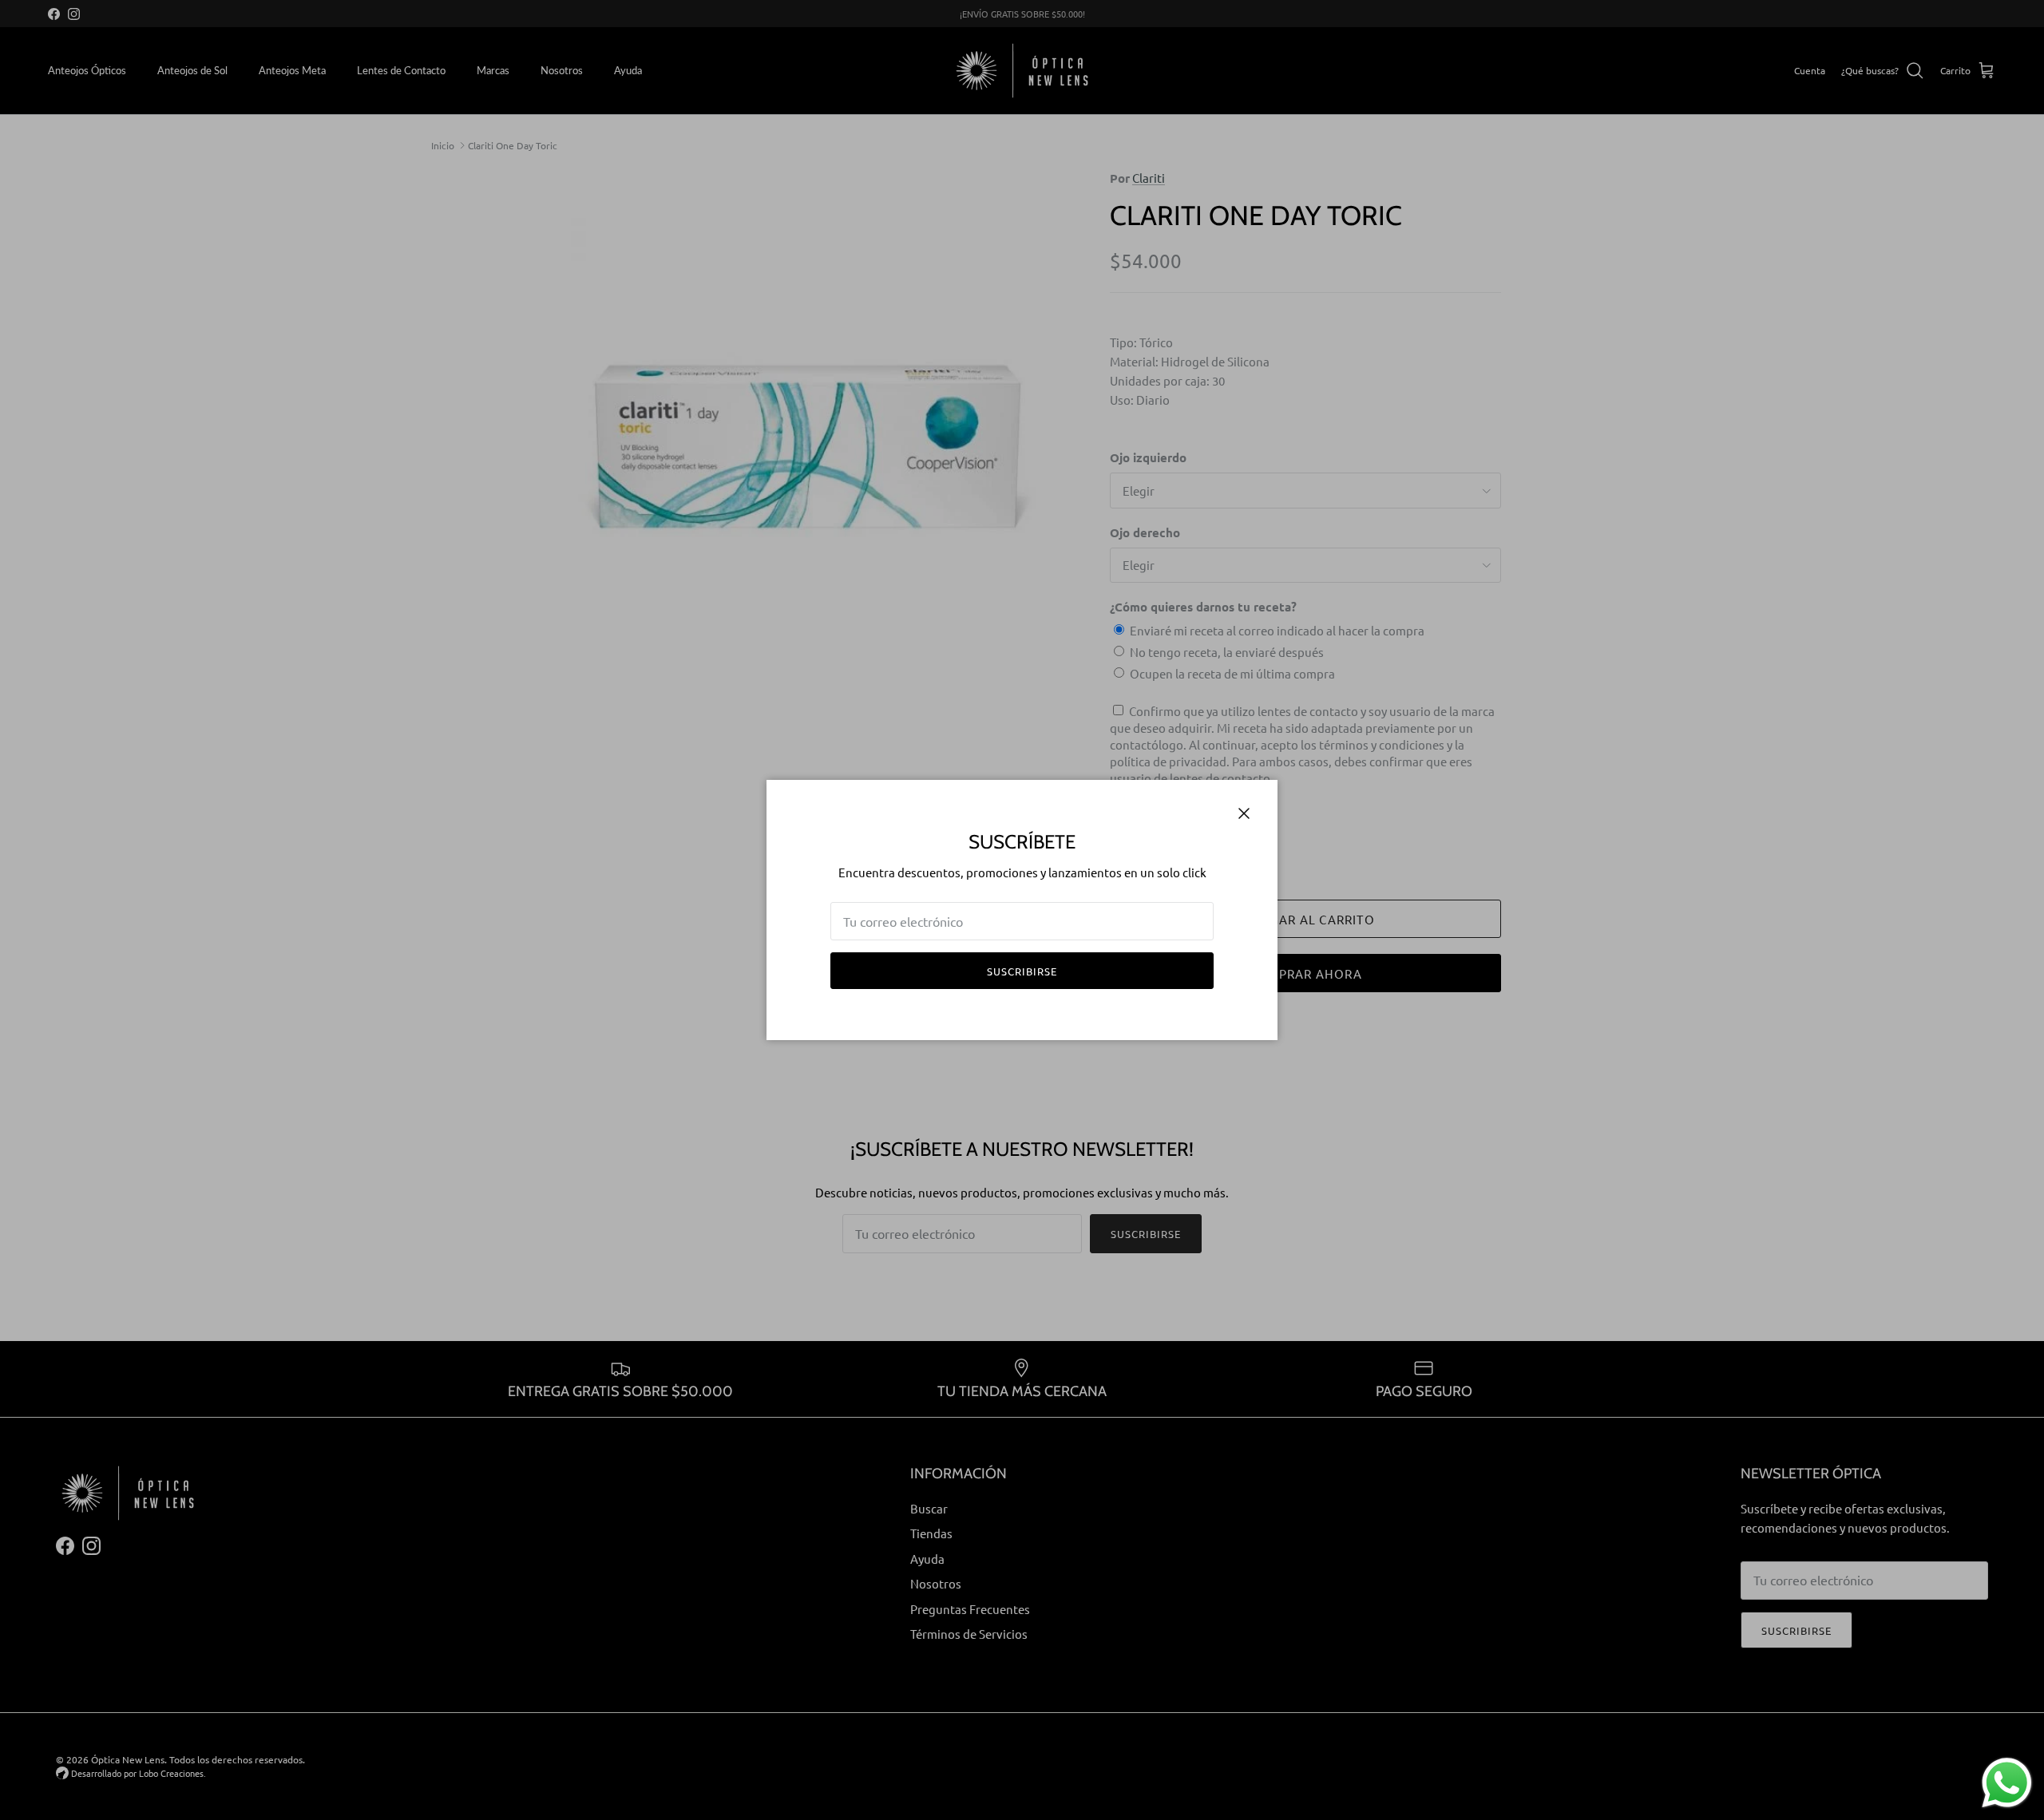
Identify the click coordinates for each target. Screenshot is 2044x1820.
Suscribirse (1022, 971)
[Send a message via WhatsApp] (2007, 1783)
